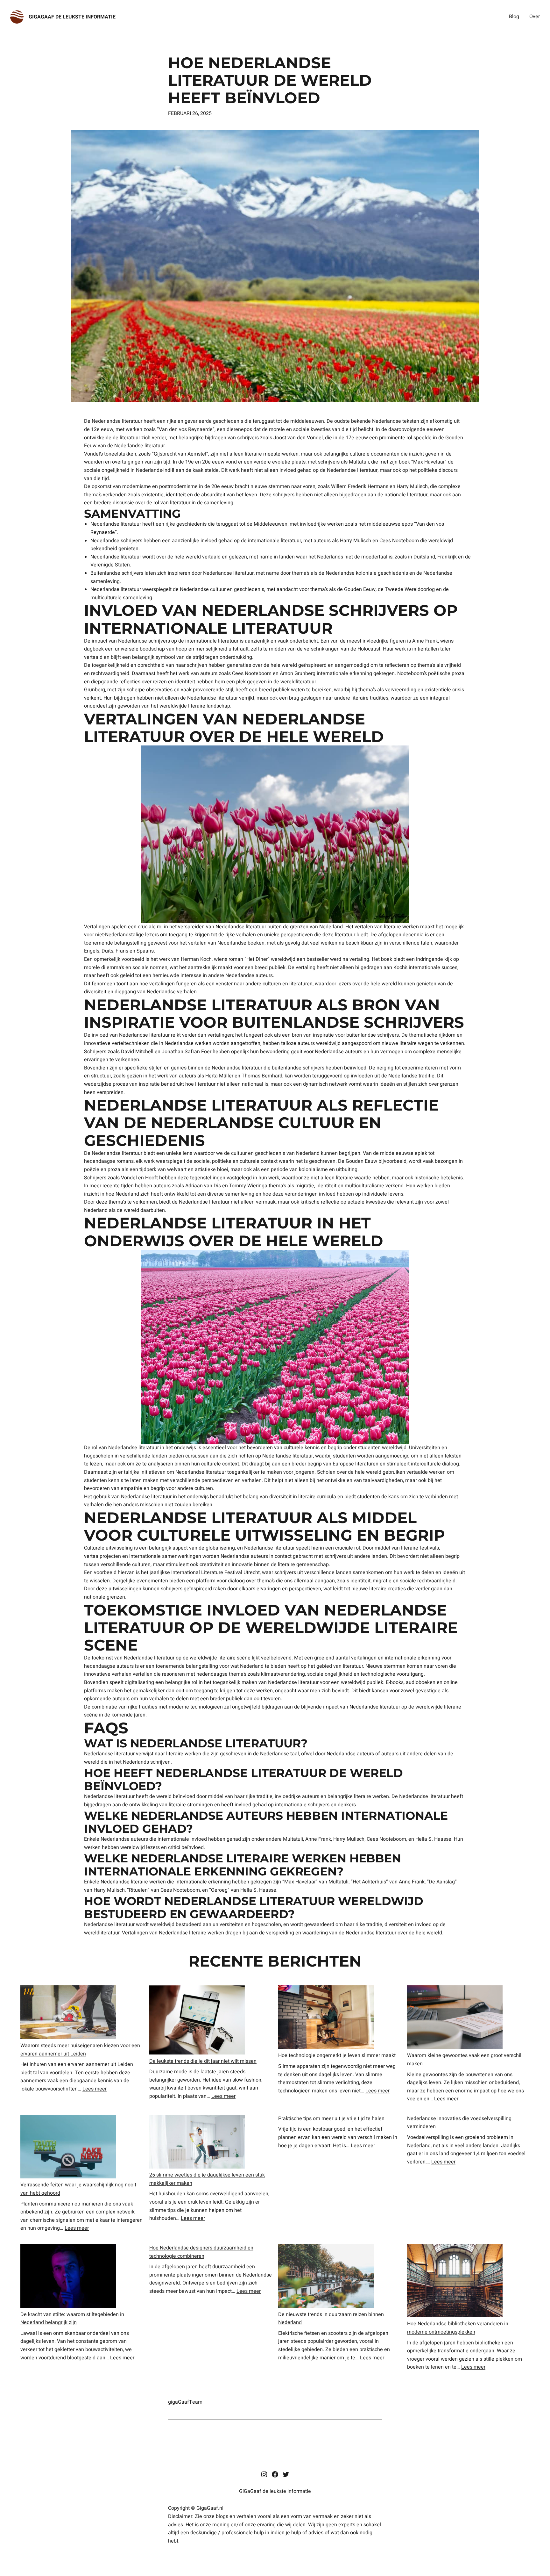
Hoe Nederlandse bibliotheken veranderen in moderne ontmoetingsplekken (458, 2328)
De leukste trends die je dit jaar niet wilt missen (203, 2061)
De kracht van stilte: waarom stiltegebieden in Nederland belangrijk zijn (72, 2319)
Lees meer (95, 2089)
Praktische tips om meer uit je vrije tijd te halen (331, 2119)
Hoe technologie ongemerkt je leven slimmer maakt (337, 2055)
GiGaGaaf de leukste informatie (72, 17)
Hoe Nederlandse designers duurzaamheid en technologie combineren (201, 2252)
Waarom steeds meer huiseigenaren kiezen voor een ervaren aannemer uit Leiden (80, 2050)
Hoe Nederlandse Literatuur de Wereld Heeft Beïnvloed (270, 81)
